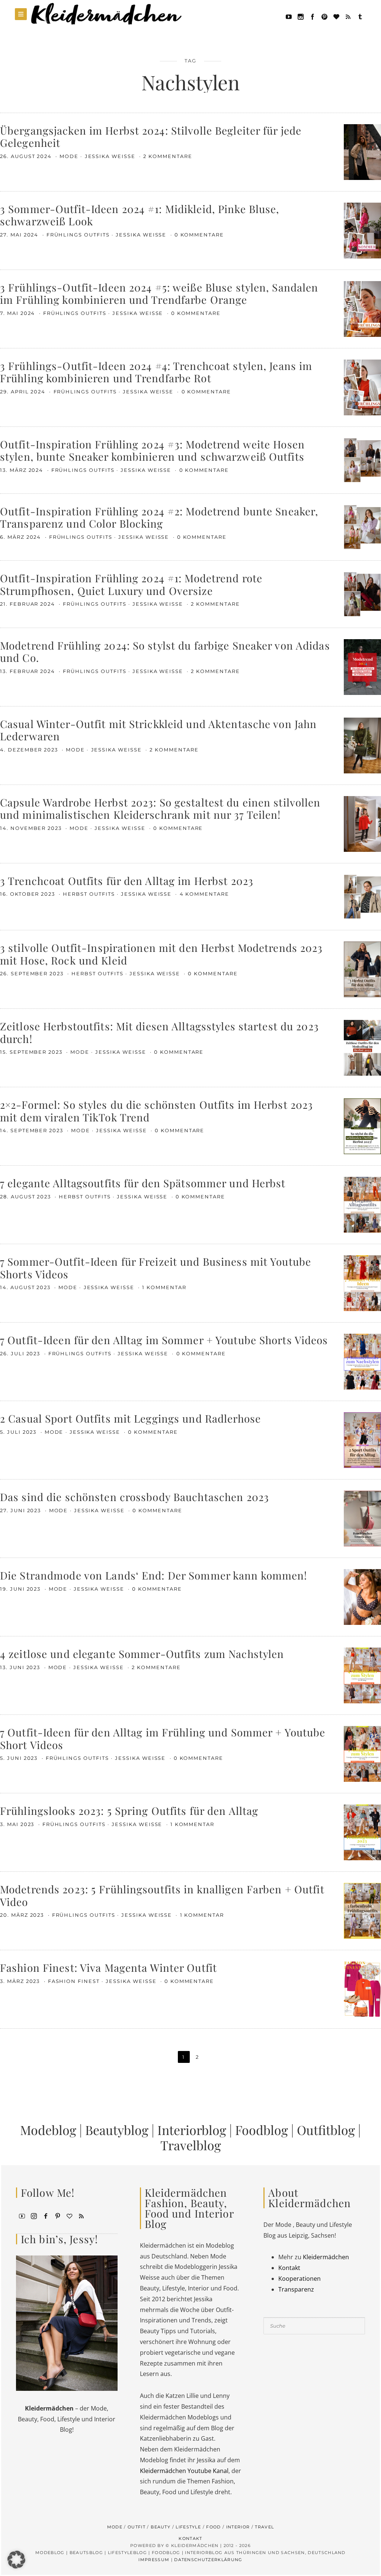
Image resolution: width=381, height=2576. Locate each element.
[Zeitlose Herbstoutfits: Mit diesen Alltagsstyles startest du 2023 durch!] (362, 1047)
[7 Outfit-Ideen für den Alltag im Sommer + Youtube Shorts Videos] (362, 1361)
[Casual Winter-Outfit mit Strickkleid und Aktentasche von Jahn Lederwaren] (362, 745)
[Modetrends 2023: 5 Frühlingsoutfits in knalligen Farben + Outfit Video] (362, 1910)
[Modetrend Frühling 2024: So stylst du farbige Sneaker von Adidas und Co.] (362, 666)
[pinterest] (324, 16)
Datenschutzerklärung (208, 2560)
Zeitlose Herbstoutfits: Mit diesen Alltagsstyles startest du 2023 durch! (159, 1032)
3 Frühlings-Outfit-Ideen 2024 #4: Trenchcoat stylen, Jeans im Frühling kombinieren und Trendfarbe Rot (156, 372)
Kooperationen (300, 2279)
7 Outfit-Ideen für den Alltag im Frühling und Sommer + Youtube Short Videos (163, 1738)
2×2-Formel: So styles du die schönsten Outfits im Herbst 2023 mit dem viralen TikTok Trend (156, 1111)
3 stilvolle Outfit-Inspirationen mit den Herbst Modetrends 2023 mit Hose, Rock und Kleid (161, 954)
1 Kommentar (164, 1287)
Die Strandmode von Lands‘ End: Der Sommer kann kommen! (153, 1575)
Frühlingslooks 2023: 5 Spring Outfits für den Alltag (129, 1811)
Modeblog (48, 2130)
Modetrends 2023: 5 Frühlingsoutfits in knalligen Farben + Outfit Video (162, 1895)
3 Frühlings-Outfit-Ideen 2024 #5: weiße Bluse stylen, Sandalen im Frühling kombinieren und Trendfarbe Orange (159, 294)
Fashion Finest (74, 1981)
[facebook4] (46, 2216)
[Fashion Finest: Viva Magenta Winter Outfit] (362, 1989)
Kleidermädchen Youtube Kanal (184, 2471)
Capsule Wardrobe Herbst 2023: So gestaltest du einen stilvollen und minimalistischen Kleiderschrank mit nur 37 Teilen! (160, 809)
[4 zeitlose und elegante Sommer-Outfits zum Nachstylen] (362, 1675)
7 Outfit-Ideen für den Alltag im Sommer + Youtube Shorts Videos (164, 1340)
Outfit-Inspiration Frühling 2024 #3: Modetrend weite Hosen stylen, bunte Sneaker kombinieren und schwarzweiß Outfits (152, 450)
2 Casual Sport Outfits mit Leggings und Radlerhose (130, 1418)
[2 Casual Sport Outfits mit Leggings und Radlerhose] (362, 1439)
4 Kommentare (204, 894)
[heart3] (70, 2216)
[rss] (348, 16)
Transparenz (296, 2289)
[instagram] (34, 2216)
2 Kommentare (168, 156)
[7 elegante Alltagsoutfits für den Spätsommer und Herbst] (362, 1204)
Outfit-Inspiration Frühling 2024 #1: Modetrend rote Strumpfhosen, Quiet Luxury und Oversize (131, 584)
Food (213, 2527)
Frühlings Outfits (78, 235)
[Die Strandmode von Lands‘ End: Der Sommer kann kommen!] (362, 1596)
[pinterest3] (58, 2216)
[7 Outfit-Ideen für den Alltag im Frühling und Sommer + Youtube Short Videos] (362, 1753)
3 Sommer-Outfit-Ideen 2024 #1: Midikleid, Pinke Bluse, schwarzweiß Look (140, 215)
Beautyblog (117, 2130)
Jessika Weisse (111, 156)
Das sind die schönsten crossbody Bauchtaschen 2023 (135, 1497)
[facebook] (313, 16)
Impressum (154, 2560)
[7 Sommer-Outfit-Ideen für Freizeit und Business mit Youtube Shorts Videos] (362, 1282)
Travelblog (191, 2145)
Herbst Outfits (89, 894)
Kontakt (289, 2268)
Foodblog (262, 2130)
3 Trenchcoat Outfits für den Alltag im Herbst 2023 (127, 881)
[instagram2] (301, 16)
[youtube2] (22, 2216)
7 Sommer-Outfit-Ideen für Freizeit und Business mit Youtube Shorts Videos (156, 1268)
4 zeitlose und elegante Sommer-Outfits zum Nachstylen (142, 1654)
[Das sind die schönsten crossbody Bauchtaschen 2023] (362, 1518)
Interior (238, 2527)
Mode (69, 156)
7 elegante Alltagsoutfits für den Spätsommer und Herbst (143, 1183)
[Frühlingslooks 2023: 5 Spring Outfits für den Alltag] (362, 1832)
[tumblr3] (360, 16)
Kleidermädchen (326, 2257)
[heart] (336, 16)
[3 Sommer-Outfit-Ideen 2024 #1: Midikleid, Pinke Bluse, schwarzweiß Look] (362, 230)
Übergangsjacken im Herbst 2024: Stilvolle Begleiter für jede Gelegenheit (151, 137)
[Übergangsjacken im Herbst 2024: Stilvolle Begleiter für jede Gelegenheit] (362, 151)
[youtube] (289, 16)
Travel (264, 2527)
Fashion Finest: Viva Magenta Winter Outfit (108, 1968)
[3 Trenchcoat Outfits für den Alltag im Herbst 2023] (362, 896)
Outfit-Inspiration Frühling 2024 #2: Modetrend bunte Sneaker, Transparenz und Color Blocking (159, 517)
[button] (16, 2560)
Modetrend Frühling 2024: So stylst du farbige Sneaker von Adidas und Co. (165, 652)
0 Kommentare (199, 235)
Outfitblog (326, 2130)
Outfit (137, 2527)
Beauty (161, 2527)
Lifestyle (188, 2527)
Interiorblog (192, 2130)
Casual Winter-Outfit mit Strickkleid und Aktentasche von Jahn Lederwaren (158, 730)
